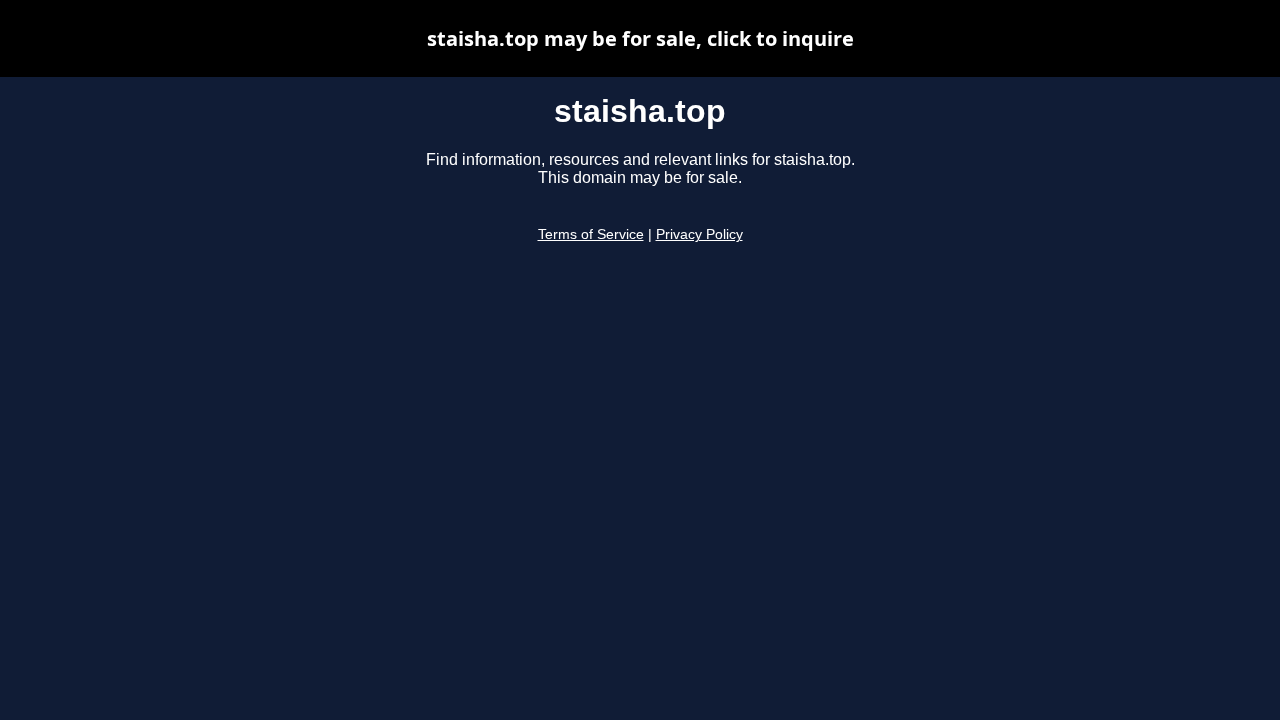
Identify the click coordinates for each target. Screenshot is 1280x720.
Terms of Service (591, 234)
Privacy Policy (699, 234)
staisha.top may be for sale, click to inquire (640, 38)
